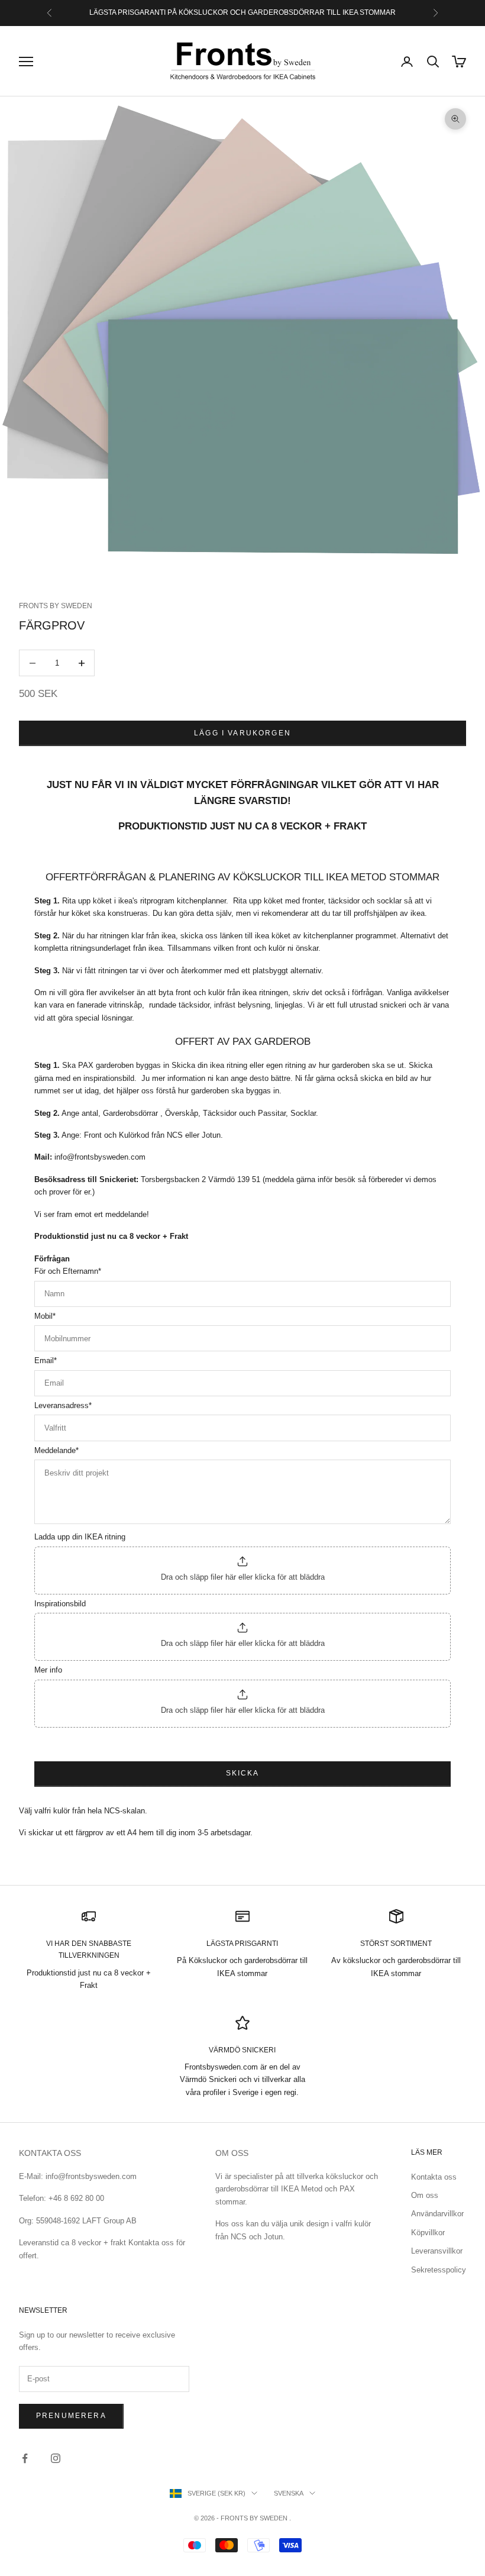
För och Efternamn (68, 1271)
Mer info (48, 1670)
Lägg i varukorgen (242, 733)
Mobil (45, 1316)
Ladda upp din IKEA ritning (80, 1537)
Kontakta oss (434, 2177)
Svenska (289, 2493)
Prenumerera (71, 2416)
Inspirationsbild (60, 1604)
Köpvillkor (428, 2233)
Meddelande (56, 1450)
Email (46, 1360)
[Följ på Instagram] (56, 2458)
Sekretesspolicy (439, 2270)
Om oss (425, 2195)
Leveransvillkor (437, 2251)
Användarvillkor (437, 2214)
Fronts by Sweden (56, 606)
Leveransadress (63, 1405)
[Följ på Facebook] (25, 2458)
